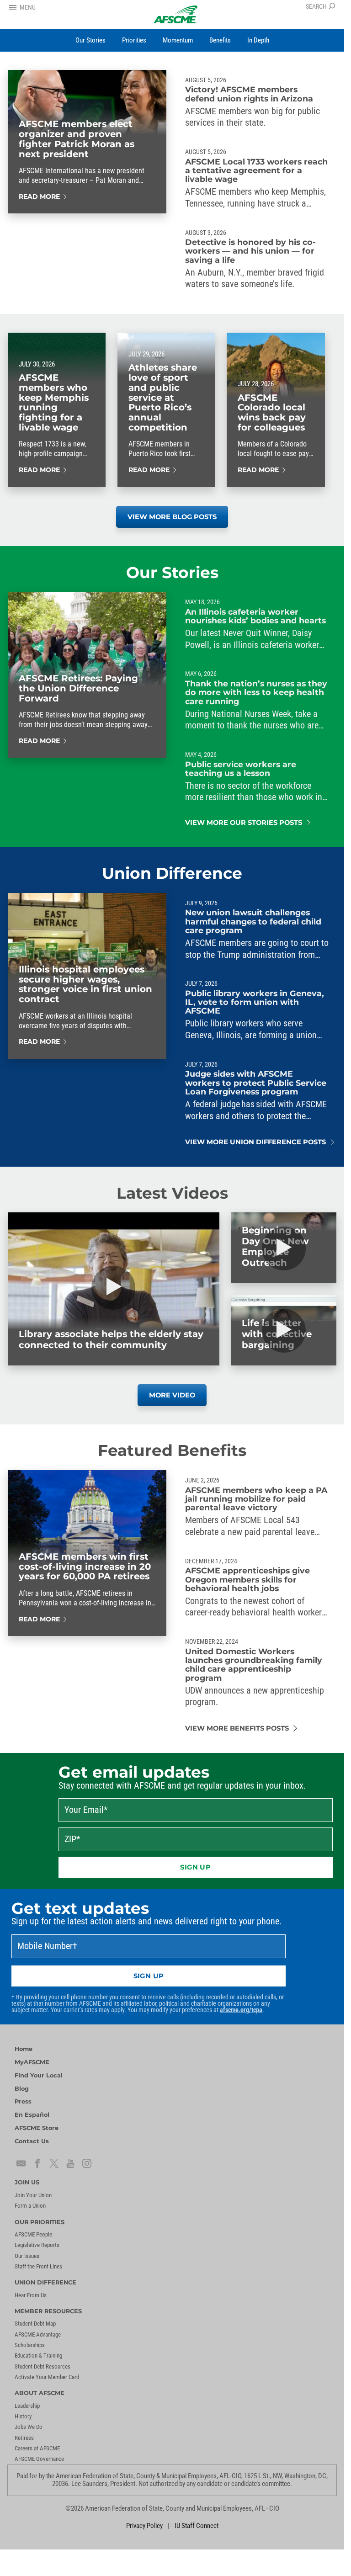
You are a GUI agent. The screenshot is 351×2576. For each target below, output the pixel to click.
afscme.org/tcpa (241, 2010)
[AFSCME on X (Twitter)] (54, 2163)
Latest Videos (172, 1193)
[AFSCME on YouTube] (70, 2163)
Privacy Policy (144, 2526)
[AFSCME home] (175, 14)
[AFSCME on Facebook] (37, 2163)
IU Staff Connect (197, 2526)
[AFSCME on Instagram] (87, 2163)
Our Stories (172, 573)
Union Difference (172, 873)
